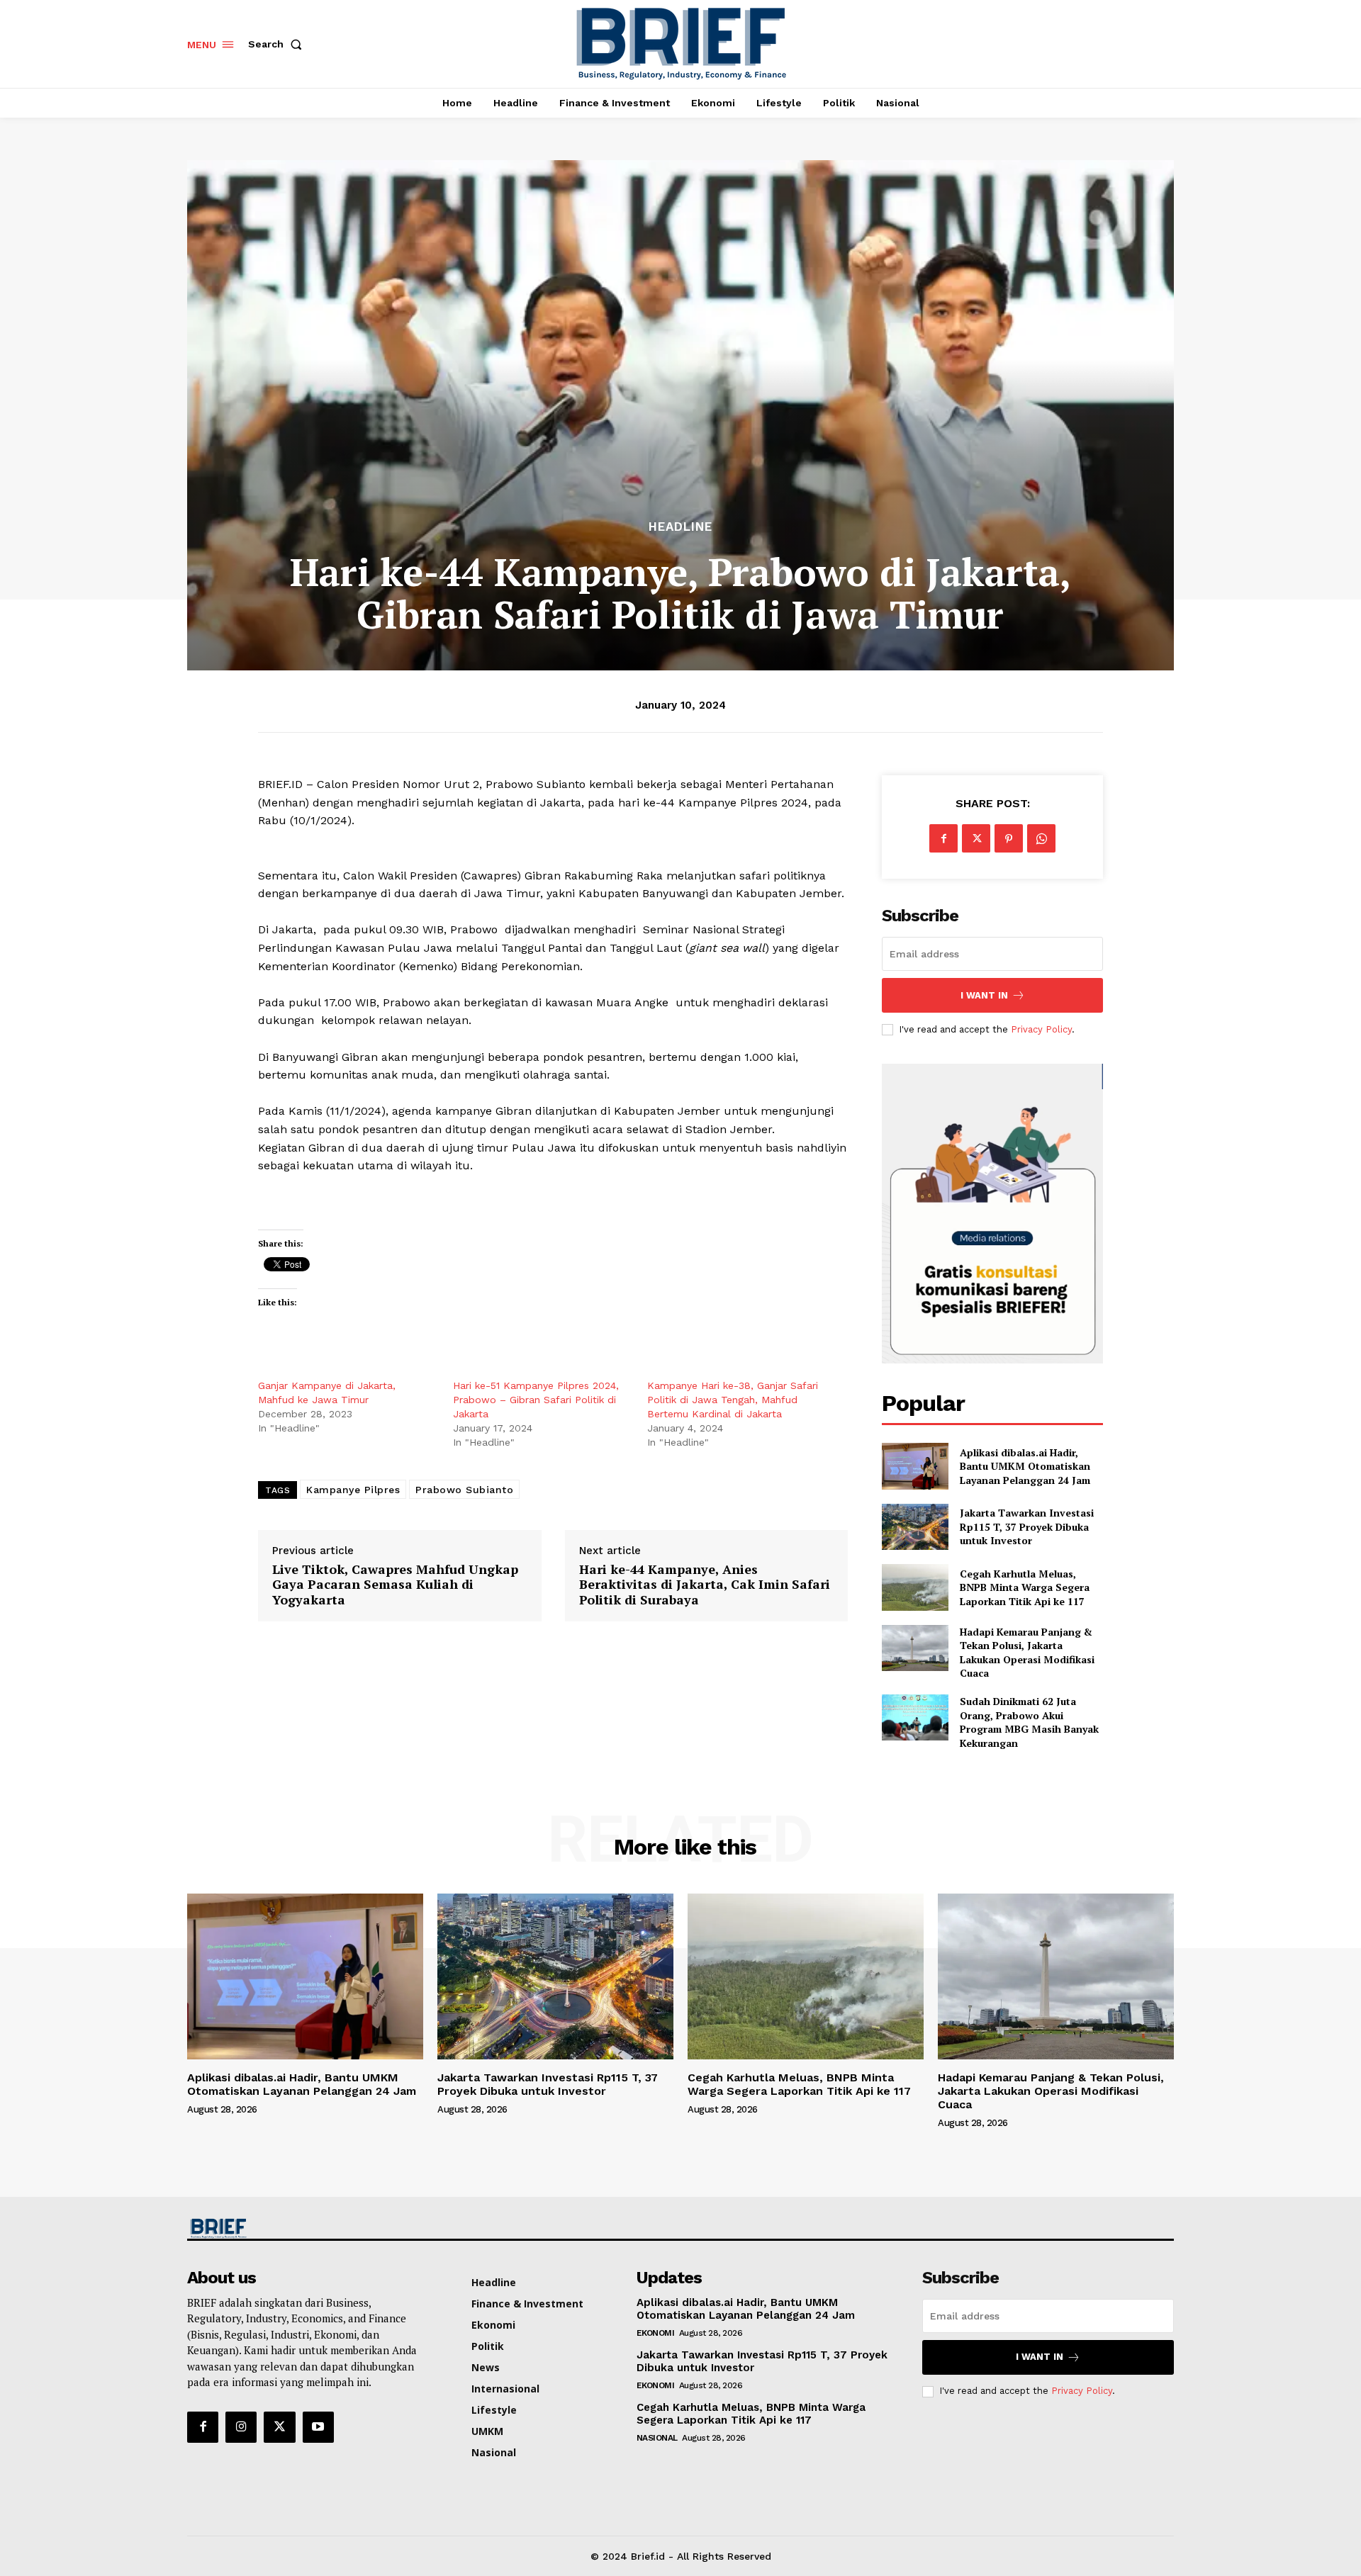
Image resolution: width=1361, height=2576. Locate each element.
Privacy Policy (1041, 1029)
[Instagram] (241, 2427)
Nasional (657, 2438)
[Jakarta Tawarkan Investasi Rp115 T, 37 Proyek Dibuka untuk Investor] (915, 1527)
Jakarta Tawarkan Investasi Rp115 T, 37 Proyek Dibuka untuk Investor (1027, 1526)
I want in (984, 995)
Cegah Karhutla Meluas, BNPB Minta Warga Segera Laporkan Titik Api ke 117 (1025, 1587)
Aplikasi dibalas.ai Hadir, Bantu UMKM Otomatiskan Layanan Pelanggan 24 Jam (1025, 1466)
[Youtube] (318, 2427)
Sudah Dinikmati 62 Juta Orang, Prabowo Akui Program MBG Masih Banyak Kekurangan (1029, 1722)
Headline (680, 527)
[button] (278, 44)
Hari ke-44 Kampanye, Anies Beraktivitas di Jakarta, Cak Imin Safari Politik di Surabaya (705, 1585)
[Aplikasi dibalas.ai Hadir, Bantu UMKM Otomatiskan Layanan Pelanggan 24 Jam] (915, 1466)
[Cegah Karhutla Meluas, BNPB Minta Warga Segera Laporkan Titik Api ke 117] (915, 1587)
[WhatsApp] (1041, 838)
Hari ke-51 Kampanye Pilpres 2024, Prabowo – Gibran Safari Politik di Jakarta (536, 1400)
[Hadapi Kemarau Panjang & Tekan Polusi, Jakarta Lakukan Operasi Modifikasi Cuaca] (915, 1648)
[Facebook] (943, 838)
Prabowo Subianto (464, 1490)
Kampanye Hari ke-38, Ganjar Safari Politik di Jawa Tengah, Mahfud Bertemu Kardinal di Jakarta (733, 1400)
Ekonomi (656, 2333)
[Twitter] (976, 838)
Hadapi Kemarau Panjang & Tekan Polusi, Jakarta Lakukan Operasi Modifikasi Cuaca (1027, 1653)
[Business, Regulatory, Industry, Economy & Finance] (303, 2228)
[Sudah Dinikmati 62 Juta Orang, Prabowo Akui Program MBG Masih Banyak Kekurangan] (915, 1717)
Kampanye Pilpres (353, 1490)
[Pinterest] (1009, 838)
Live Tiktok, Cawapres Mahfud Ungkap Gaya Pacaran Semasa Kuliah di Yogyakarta (395, 1585)
